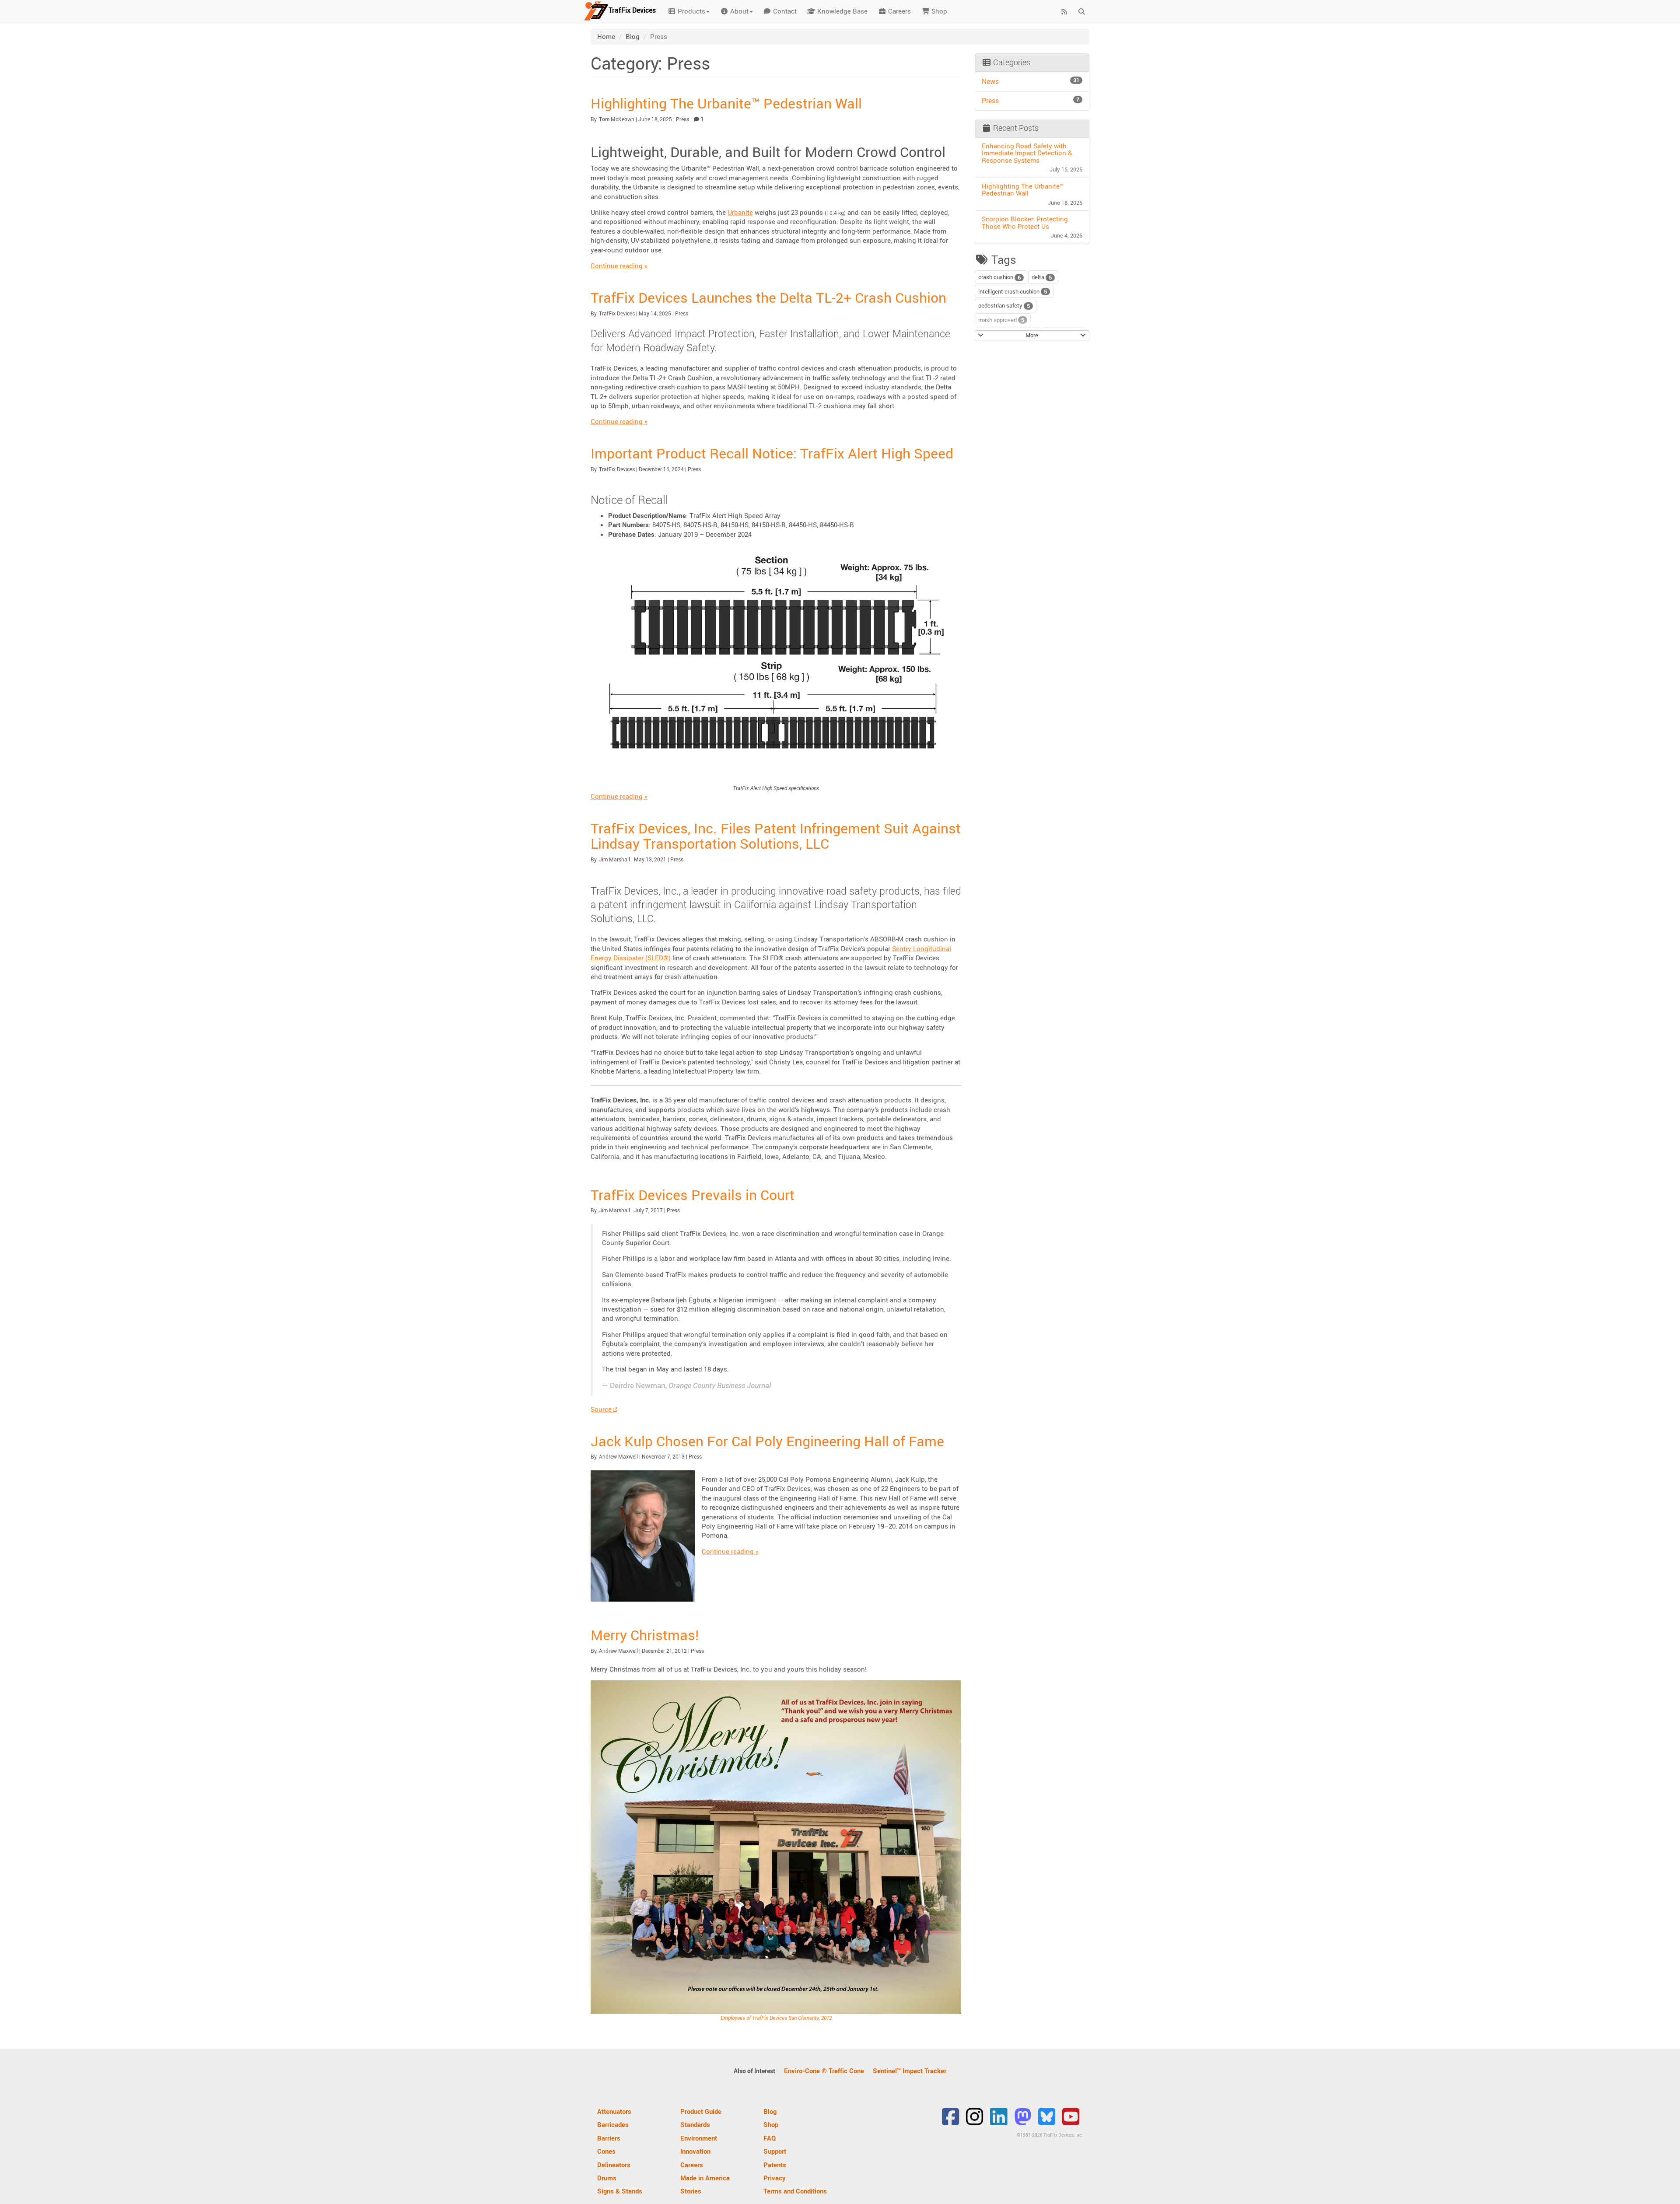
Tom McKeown (617, 119)
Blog (633, 36)
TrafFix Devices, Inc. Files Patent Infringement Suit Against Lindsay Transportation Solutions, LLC (776, 836)
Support (775, 2151)
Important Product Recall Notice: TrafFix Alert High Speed (772, 453)
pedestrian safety (1004, 306)
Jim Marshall (614, 859)
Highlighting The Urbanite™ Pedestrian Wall (726, 103)
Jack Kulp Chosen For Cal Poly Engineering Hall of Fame (767, 1441)
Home (606, 36)
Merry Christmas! (645, 1635)
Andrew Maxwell (618, 1456)
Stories (691, 2191)
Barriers (609, 2138)
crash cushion (999, 277)
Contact (784, 11)
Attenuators (614, 2111)
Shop (938, 11)
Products (691, 11)
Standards (695, 2124)
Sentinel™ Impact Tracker (910, 2071)
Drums (607, 2178)
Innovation (695, 2151)
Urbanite (740, 212)
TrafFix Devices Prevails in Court (693, 1195)
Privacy (775, 2178)
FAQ (770, 2138)
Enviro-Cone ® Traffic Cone (824, 2071)
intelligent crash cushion (1013, 292)
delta (1042, 277)
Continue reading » (619, 266)
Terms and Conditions (795, 2191)
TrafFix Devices (617, 313)
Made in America (705, 2178)
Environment (699, 2138)
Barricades (613, 2124)
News (1031, 81)
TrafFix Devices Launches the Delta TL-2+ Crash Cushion (768, 297)
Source (601, 1409)
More (1032, 335)
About (738, 11)
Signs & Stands (620, 2191)
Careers (899, 11)
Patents (775, 2165)
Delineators (614, 2165)
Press (682, 119)
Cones (606, 2151)
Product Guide (701, 2111)
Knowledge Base (842, 11)
